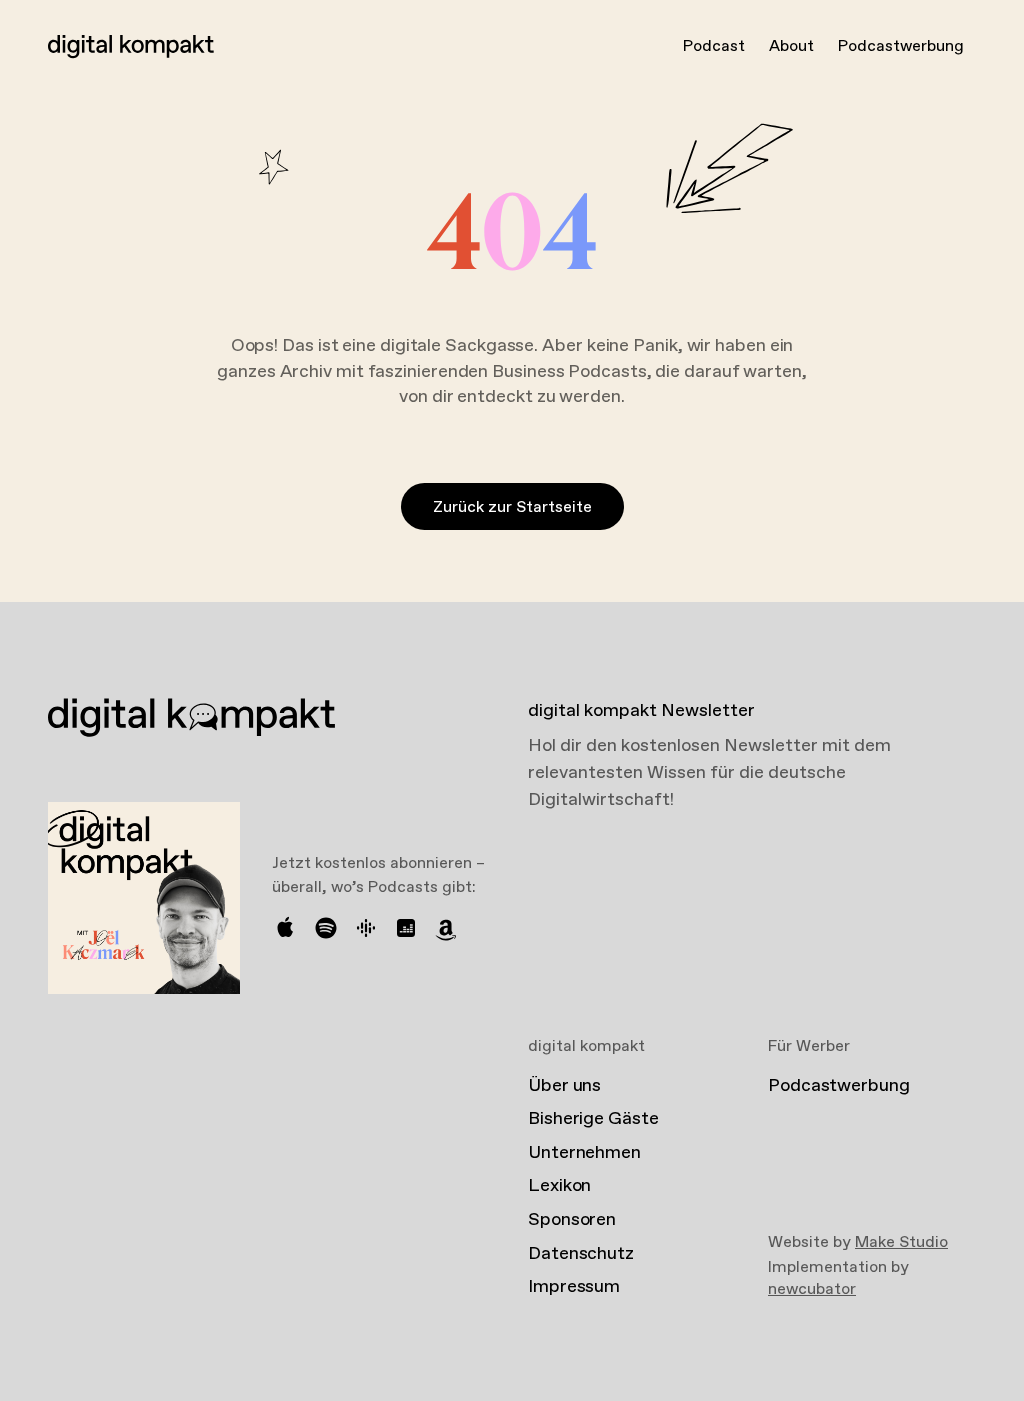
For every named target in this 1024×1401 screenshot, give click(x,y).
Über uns (564, 1086)
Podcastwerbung (901, 46)
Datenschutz (581, 1254)
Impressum (574, 1287)
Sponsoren (572, 1220)
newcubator (812, 1289)
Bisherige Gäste (593, 1119)
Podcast (714, 46)
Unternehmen (584, 1153)
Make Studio (901, 1242)
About (791, 46)
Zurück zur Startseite (512, 507)
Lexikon (559, 1186)
